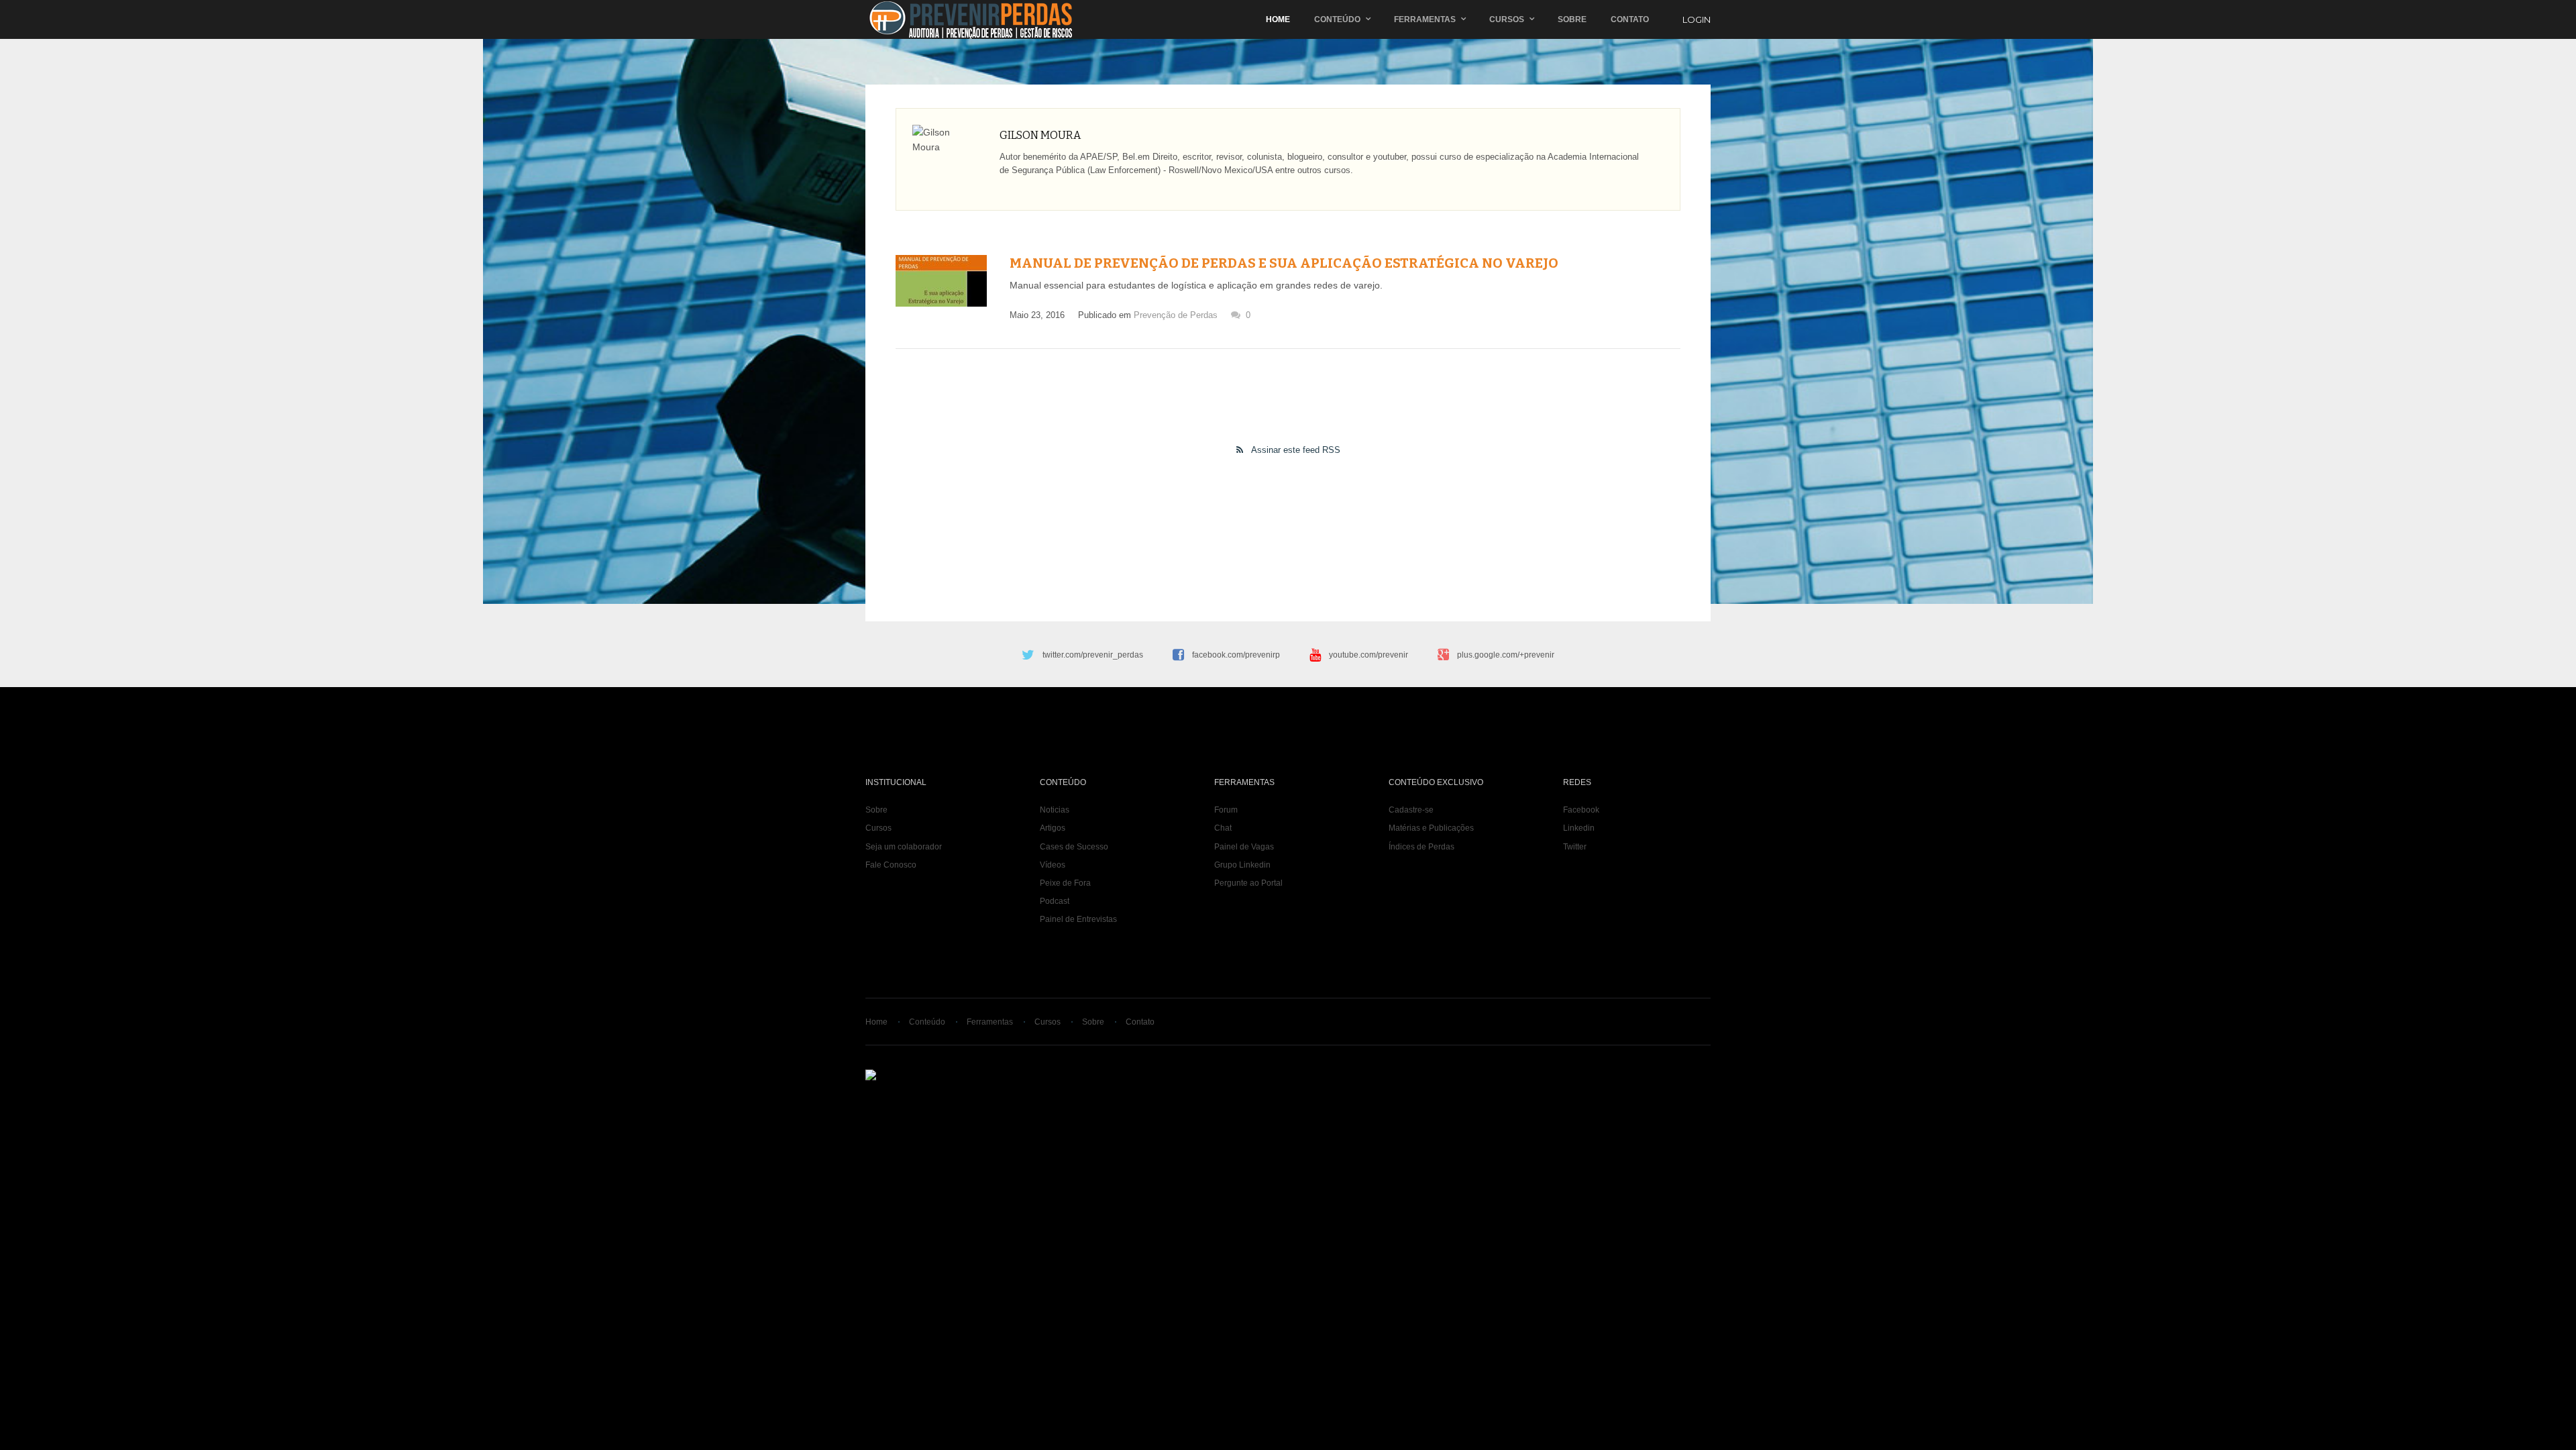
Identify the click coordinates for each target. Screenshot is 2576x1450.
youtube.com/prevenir (1368, 655)
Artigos (1053, 828)
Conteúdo (1337, 19)
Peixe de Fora (1065, 883)
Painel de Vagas (1244, 847)
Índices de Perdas (1421, 847)
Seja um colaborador (904, 847)
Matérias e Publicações (1431, 828)
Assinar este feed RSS (1296, 450)
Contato (1630, 19)
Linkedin (1579, 828)
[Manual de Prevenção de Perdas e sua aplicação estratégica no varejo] (941, 281)
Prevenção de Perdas (1176, 315)
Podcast (1055, 901)
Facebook (1581, 810)
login (1697, 19)
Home (1278, 19)
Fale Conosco (891, 865)
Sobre (1572, 19)
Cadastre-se (1411, 810)
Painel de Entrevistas (1078, 919)
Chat (1223, 828)
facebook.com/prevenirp (1236, 655)
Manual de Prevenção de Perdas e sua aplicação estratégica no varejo (1284, 263)
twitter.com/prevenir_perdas (1093, 655)
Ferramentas (1425, 19)
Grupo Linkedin (1242, 865)
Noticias (1055, 810)
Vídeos (1053, 865)
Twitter (1575, 847)
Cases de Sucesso (1074, 847)
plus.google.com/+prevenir (1506, 655)
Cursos (1507, 19)
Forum (1226, 810)
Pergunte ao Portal (1248, 883)
